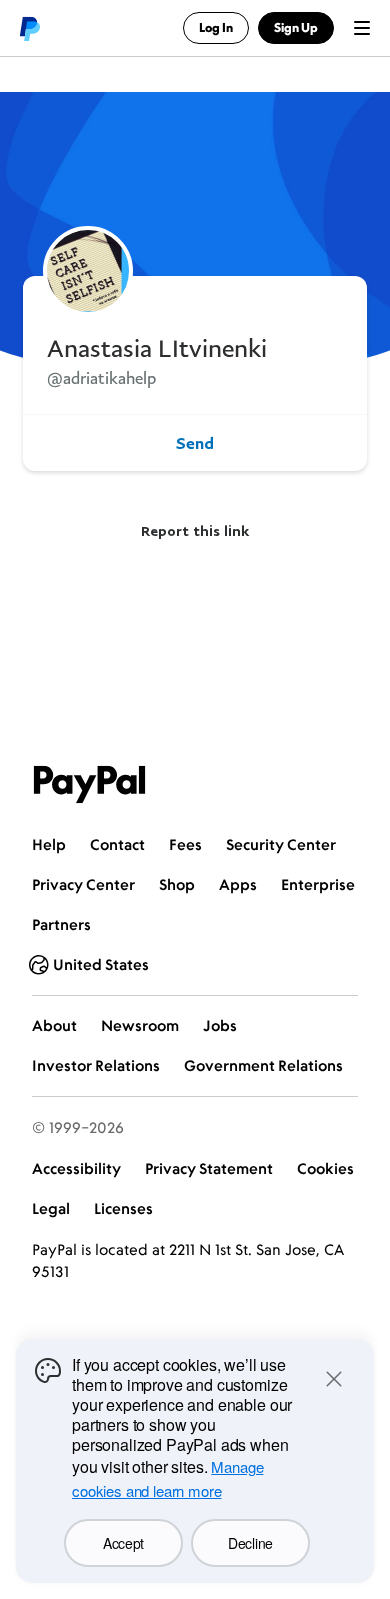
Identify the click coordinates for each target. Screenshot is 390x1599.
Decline (250, 1543)
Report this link (195, 530)
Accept (123, 1543)
